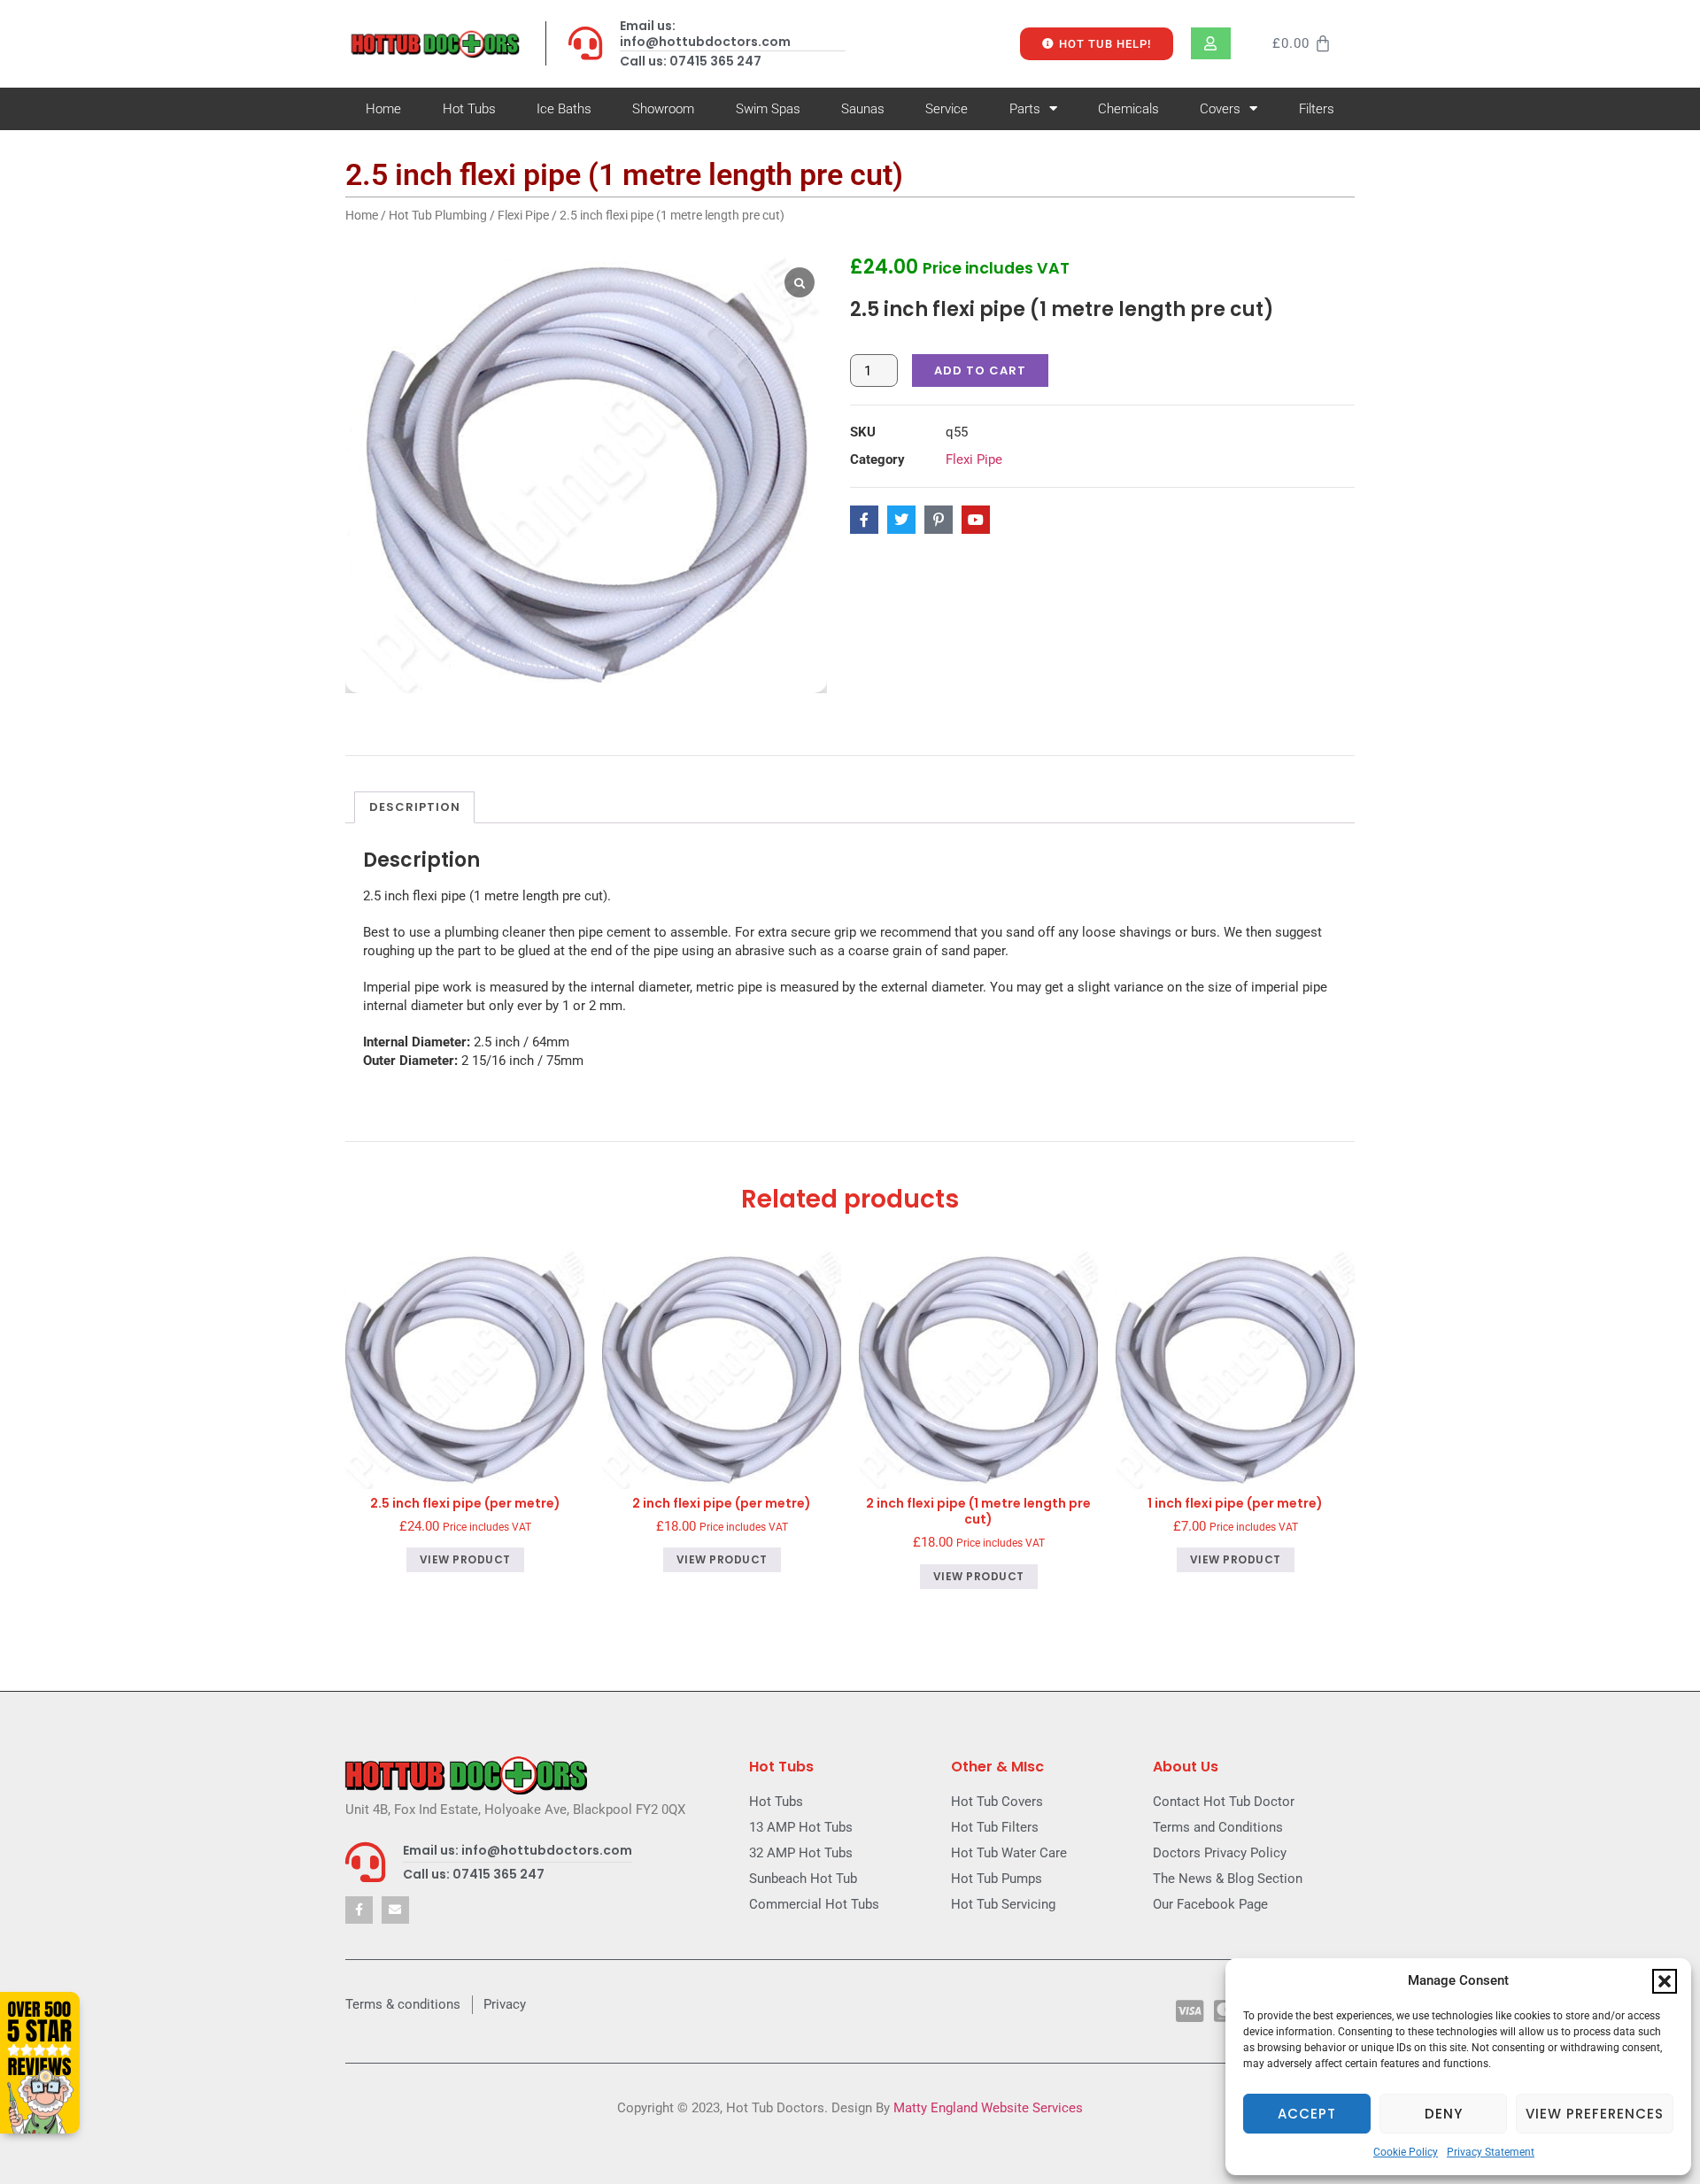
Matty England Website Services (988, 2108)
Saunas (863, 109)
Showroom (663, 109)
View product (465, 1559)
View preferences (1595, 2114)
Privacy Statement (1491, 2152)
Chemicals (1128, 109)
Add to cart (980, 370)
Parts (1025, 109)
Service (947, 109)
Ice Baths (564, 109)
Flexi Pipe (523, 215)
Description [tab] (415, 807)
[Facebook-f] (359, 1910)
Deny (1444, 2114)
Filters (1317, 109)
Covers (1220, 109)
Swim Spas (768, 109)
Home (383, 109)
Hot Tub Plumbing (438, 215)
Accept (1307, 2114)
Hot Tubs (469, 109)
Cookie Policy (1406, 2152)
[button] (1665, 1981)
